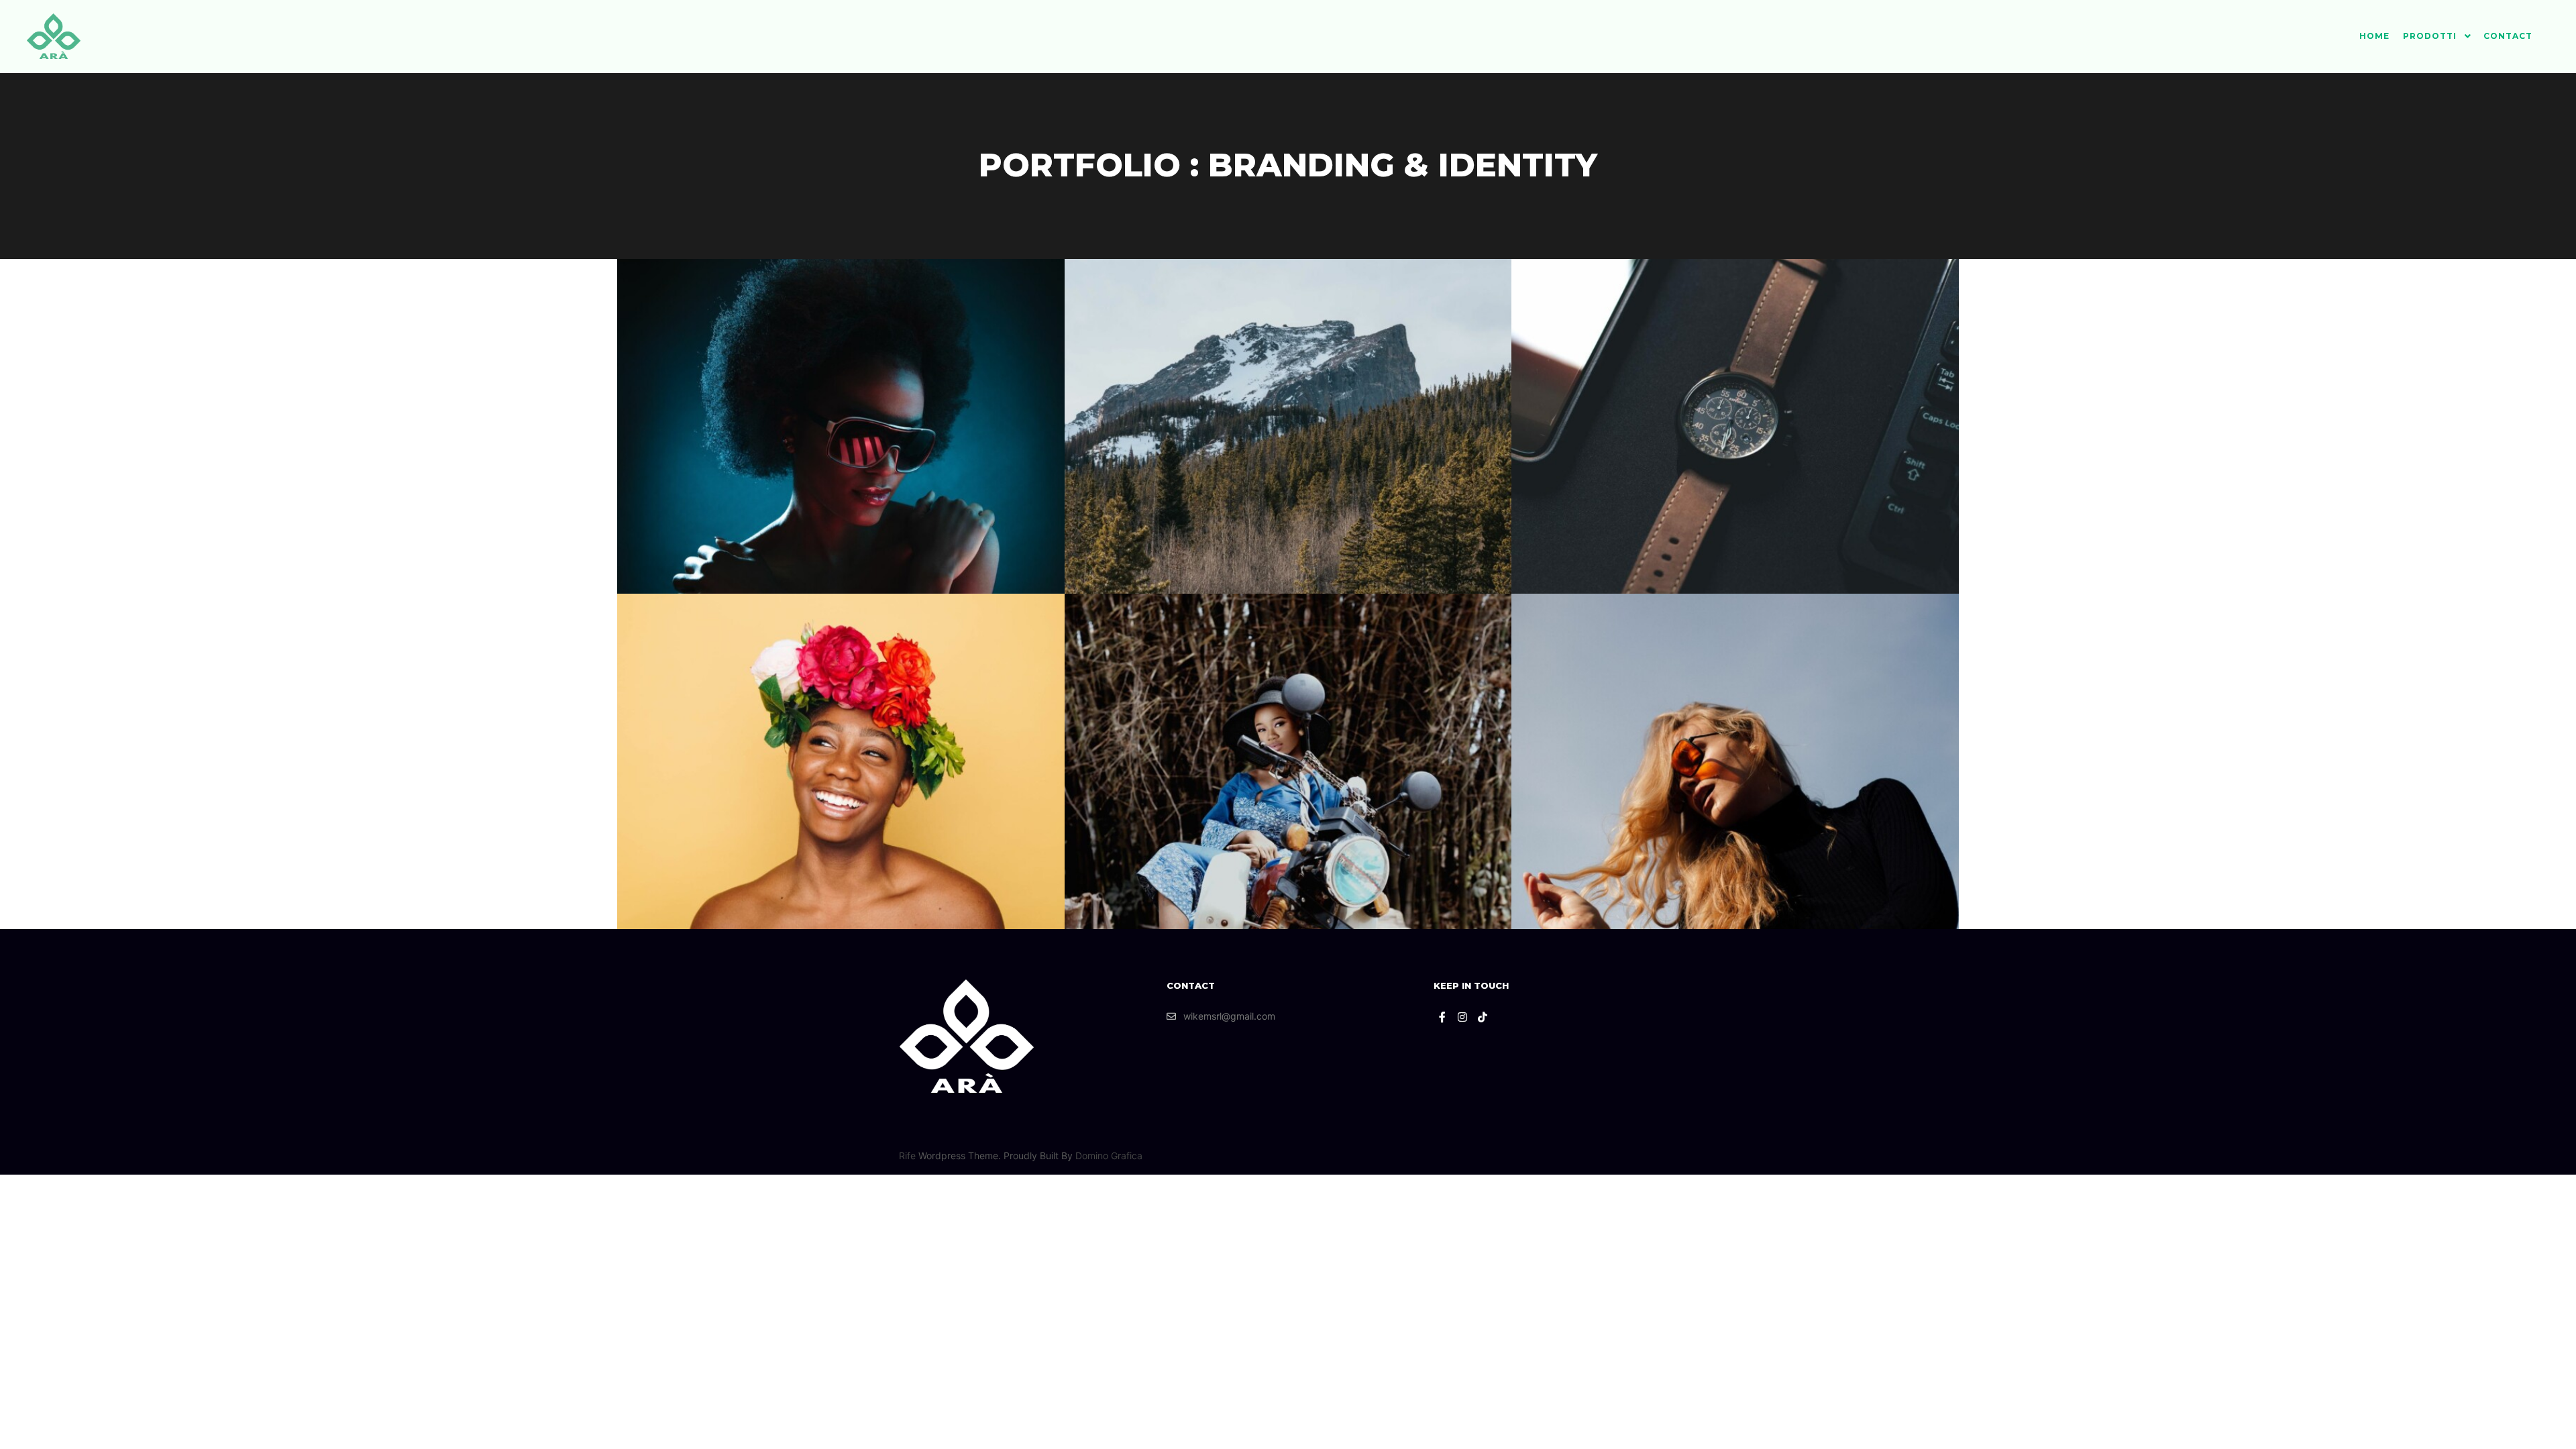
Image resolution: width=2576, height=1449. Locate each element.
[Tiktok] (1483, 1017)
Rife (907, 1156)
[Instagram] (1462, 1017)
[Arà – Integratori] (54, 36)
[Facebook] (1442, 1017)
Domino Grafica (1109, 1156)
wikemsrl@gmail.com (1229, 1016)
